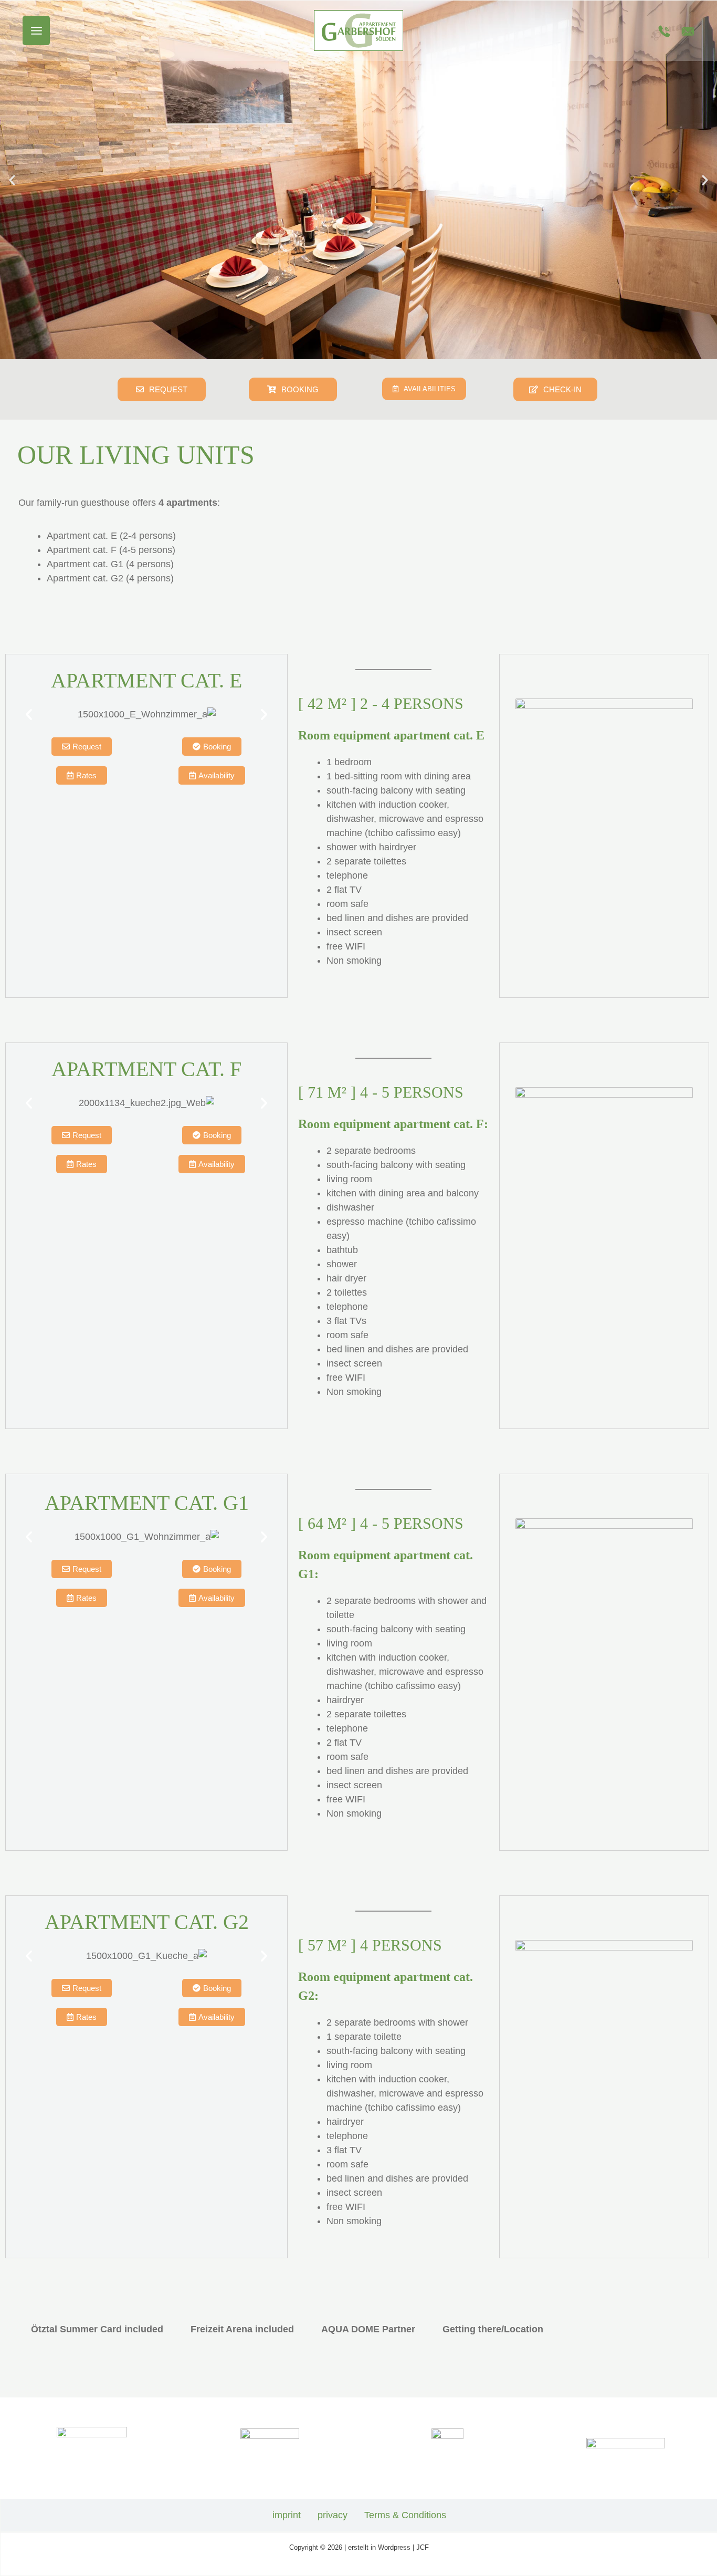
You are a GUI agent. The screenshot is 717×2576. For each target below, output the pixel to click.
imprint (287, 2515)
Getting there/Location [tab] (493, 2329)
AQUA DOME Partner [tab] (368, 2329)
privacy (333, 2515)
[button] (12, 180)
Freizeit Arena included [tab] (242, 2329)
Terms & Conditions (405, 2515)
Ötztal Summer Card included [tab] (97, 2329)
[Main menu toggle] (36, 31)
